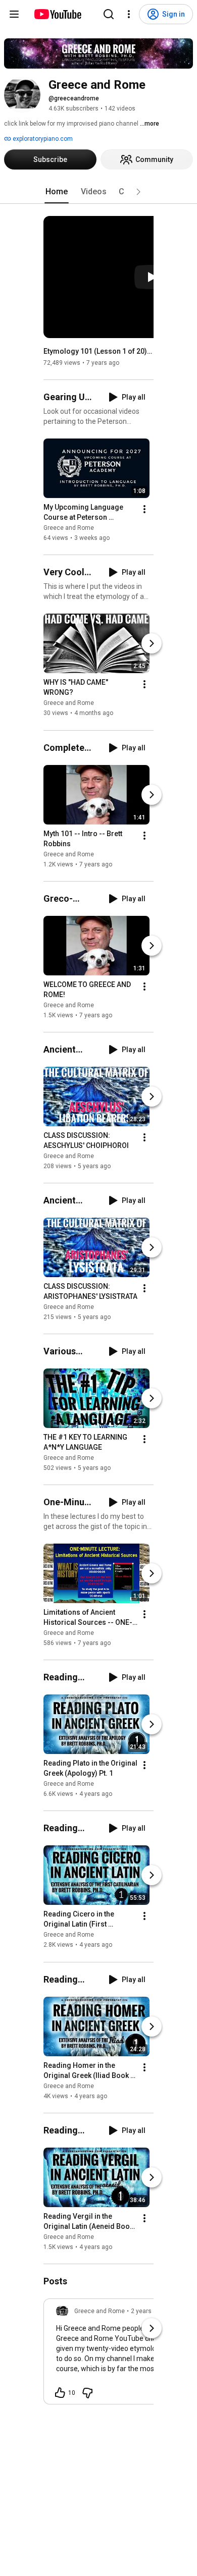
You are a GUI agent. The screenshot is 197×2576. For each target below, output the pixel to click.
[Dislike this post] (87, 2393)
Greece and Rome (69, 528)
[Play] (152, 277)
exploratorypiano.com (42, 139)
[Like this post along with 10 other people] (60, 2393)
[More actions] (144, 509)
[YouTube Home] (57, 14)
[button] (138, 192)
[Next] (152, 643)
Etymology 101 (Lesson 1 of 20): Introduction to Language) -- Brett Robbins (99, 351)
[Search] (109, 14)
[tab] (57, 192)
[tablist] (98, 192)
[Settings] (129, 14)
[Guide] (14, 14)
